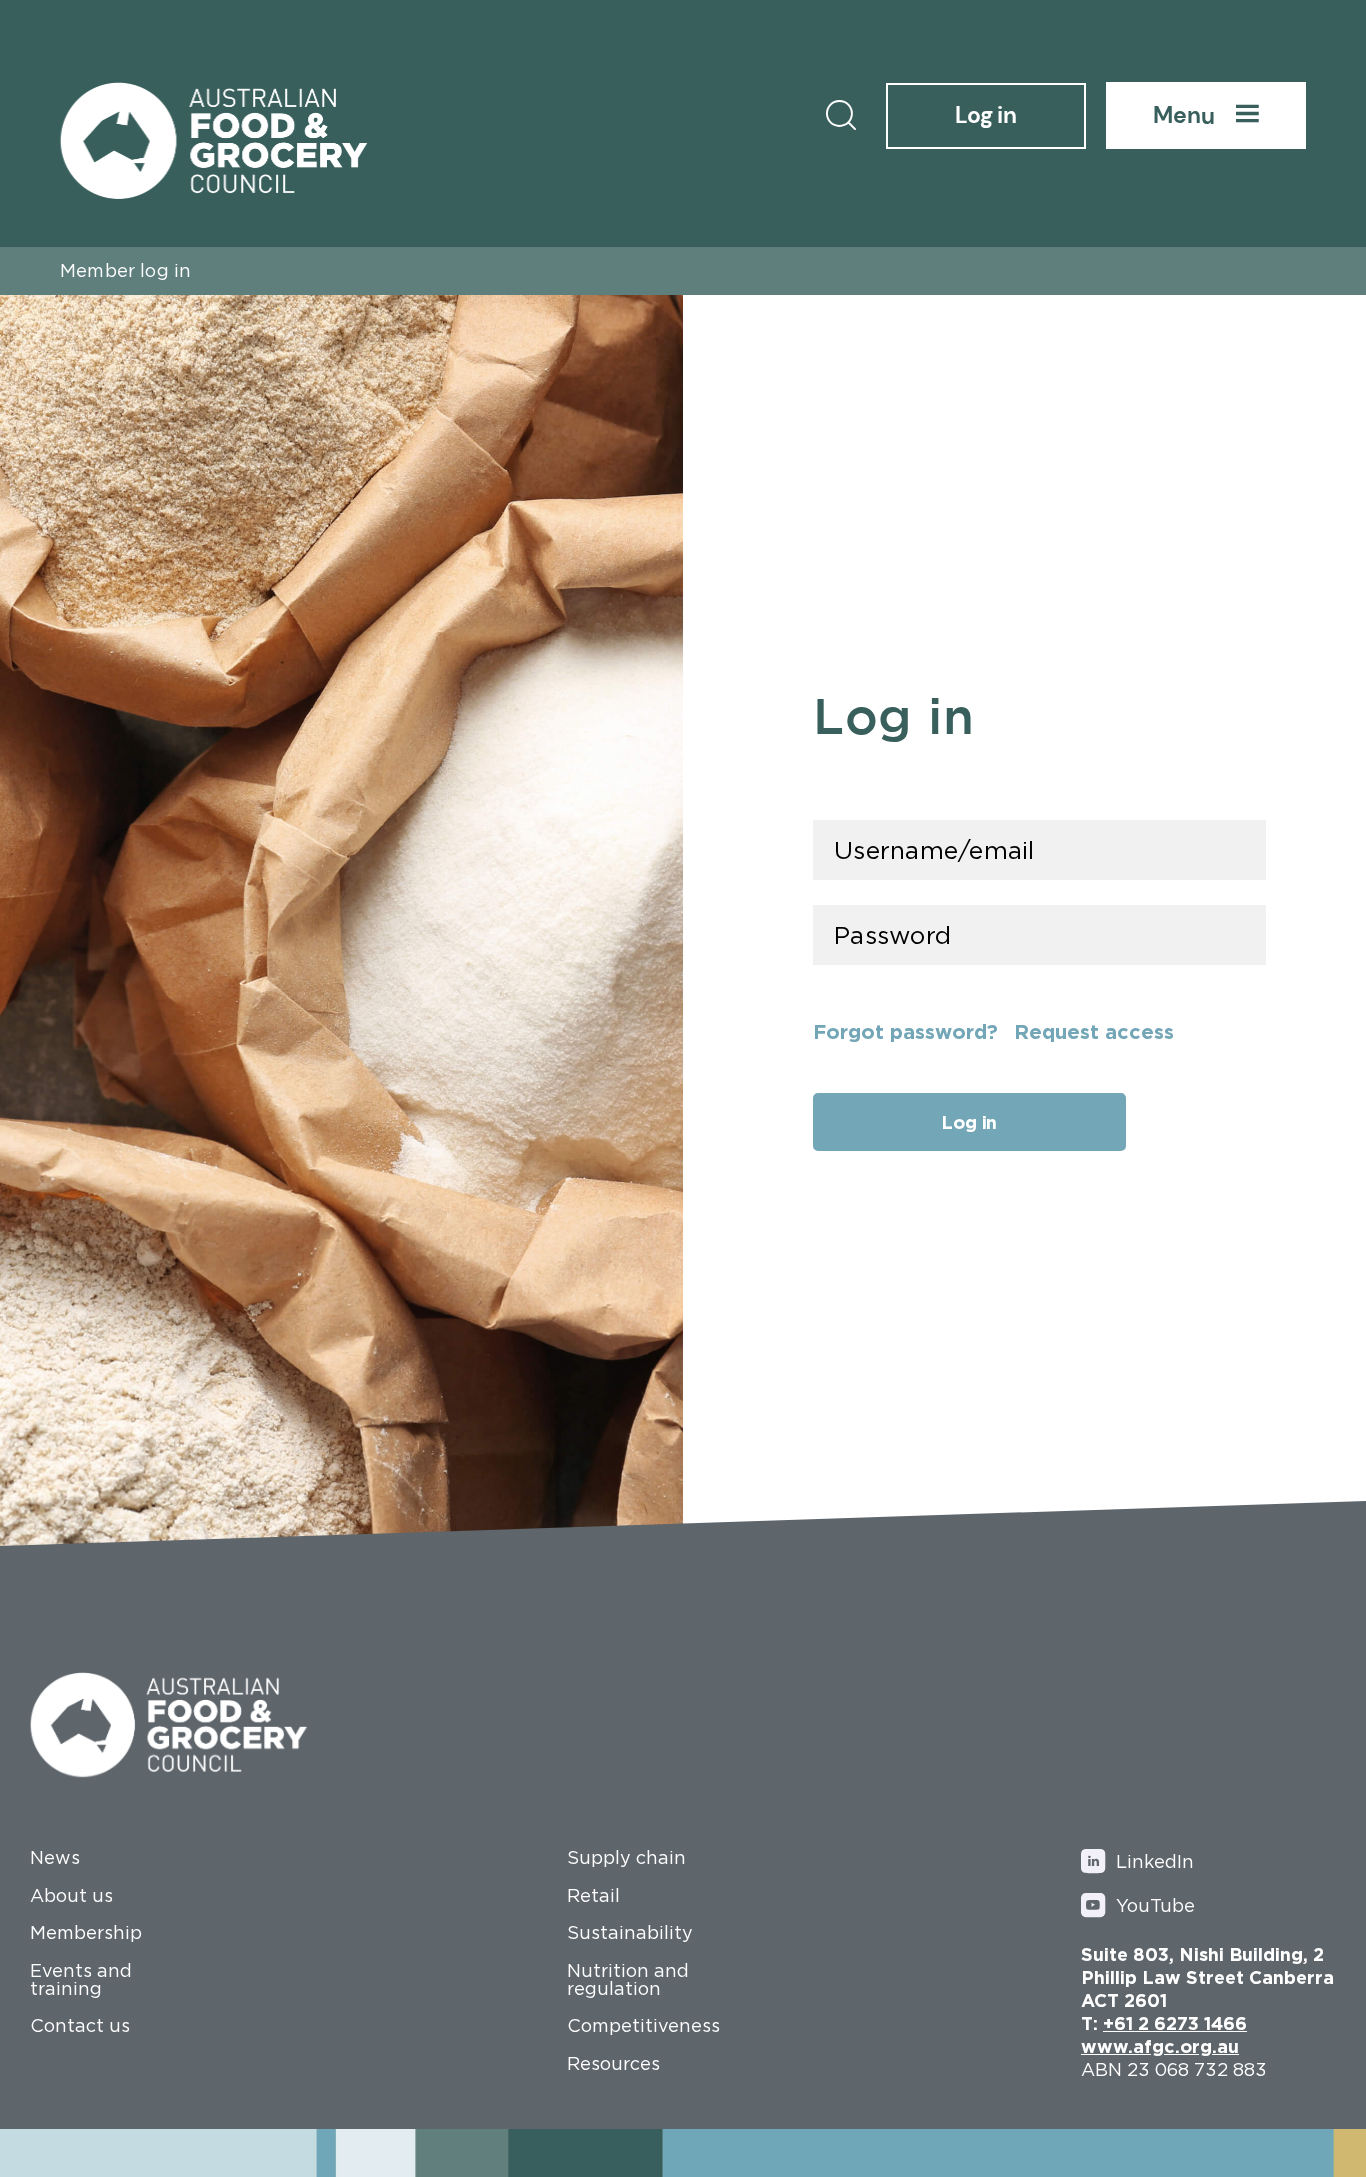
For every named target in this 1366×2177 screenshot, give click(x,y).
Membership (86, 1933)
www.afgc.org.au (1160, 2046)
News (55, 1858)
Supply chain (626, 1858)
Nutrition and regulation (628, 1980)
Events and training (81, 1980)
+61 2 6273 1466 (1175, 2023)
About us (71, 1896)
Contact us (80, 2026)
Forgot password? (905, 1031)
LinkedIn (1155, 1861)
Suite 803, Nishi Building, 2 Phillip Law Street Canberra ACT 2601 (1207, 1977)
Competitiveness (641, 2026)
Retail (593, 1896)
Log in (986, 115)
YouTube (1155, 1905)
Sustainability (630, 1933)
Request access (1094, 1031)
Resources (613, 2064)
